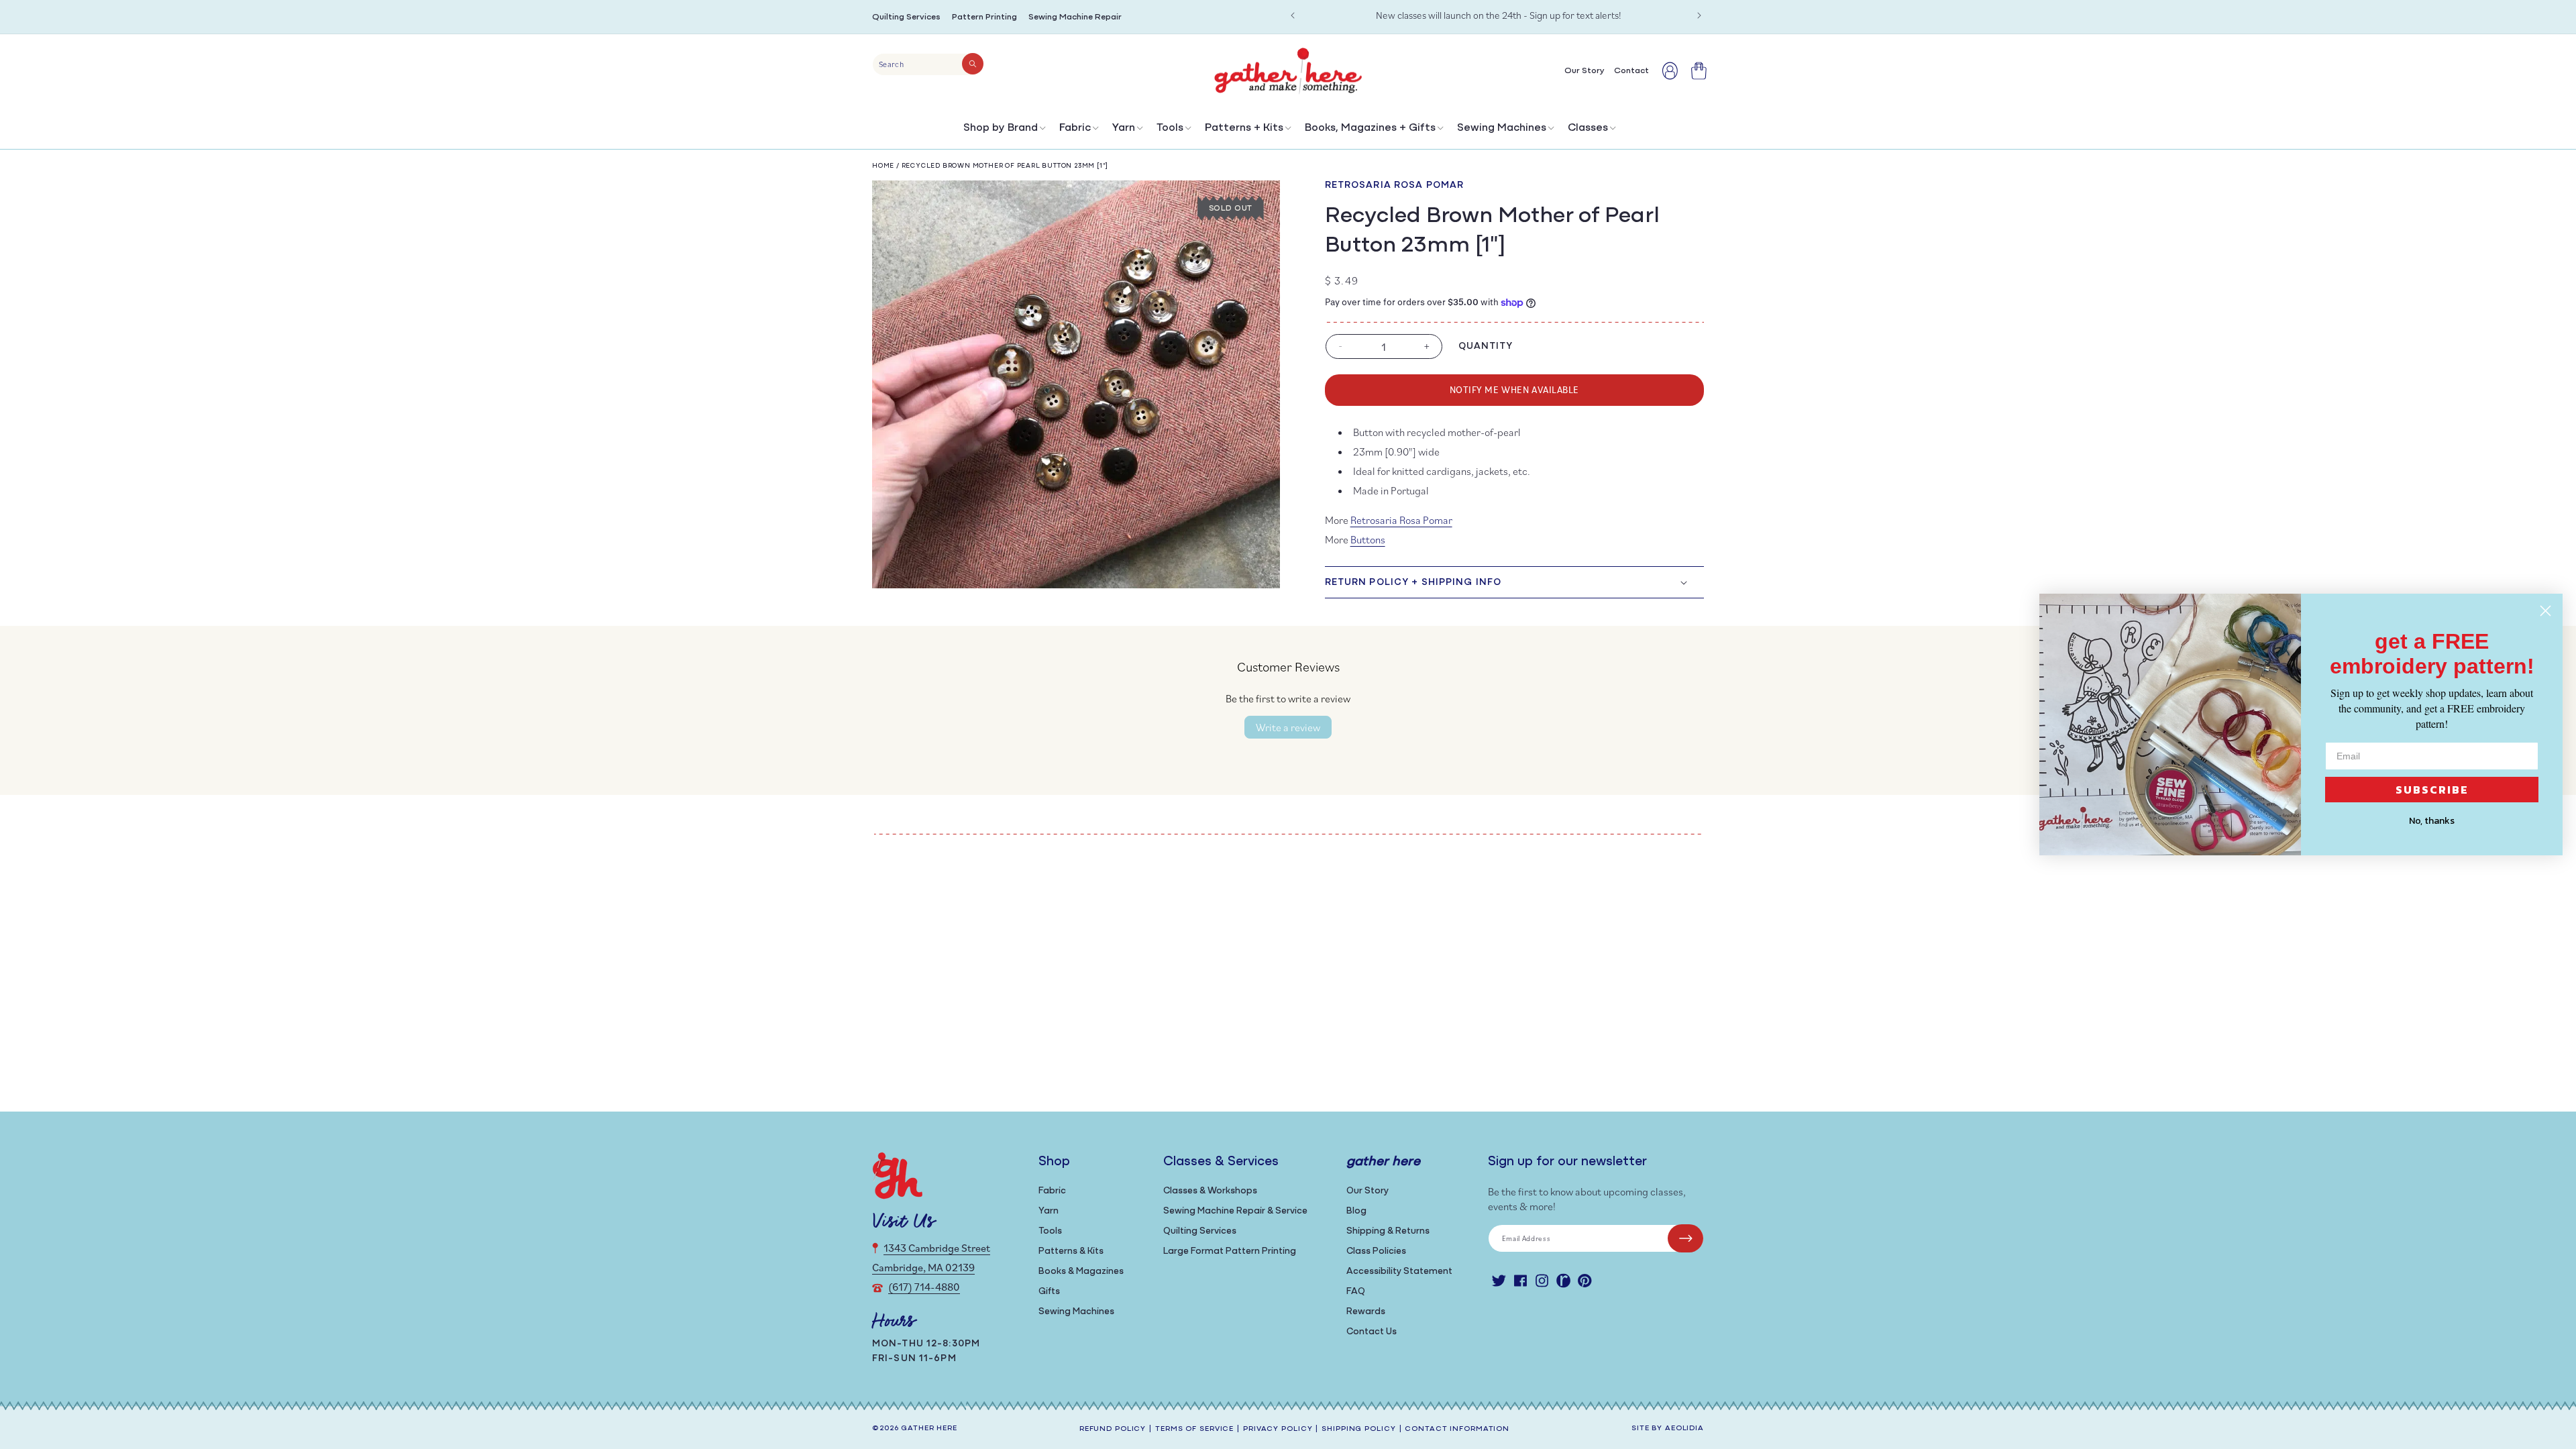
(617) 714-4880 (924, 1287)
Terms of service (1194, 1429)
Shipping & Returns (1388, 1231)
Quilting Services (906, 17)
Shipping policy (1358, 1429)
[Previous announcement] (1293, 15)
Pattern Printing (984, 17)
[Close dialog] (2545, 611)
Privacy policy (1278, 1429)
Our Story (1367, 1191)
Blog (1356, 1211)
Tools (1170, 128)
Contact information (1457, 1429)
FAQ (1356, 1292)
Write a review (1288, 727)
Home (883, 166)
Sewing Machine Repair (1075, 17)
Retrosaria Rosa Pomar (1395, 185)
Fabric (1075, 128)
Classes (1588, 128)
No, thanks (2432, 821)
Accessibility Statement (1399, 1272)
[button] (1003, 131)
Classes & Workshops (1210, 1191)
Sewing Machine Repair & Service (1235, 1211)
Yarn (1124, 128)
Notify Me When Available (1514, 389)
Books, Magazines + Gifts (1370, 128)
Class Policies (1376, 1251)
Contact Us (1372, 1332)
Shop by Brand (1001, 128)
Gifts (1049, 1292)
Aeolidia (1684, 1429)
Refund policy (1113, 1429)
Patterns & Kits (1071, 1251)
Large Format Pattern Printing (1230, 1251)
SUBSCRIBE (2432, 790)
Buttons (1368, 539)
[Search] (973, 64)
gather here (929, 1429)
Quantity (1486, 346)
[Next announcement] (1699, 15)
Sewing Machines (1502, 128)
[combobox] (928, 64)
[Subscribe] (1685, 1238)
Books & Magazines (1081, 1272)
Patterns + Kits (1244, 128)
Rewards (1366, 1312)
